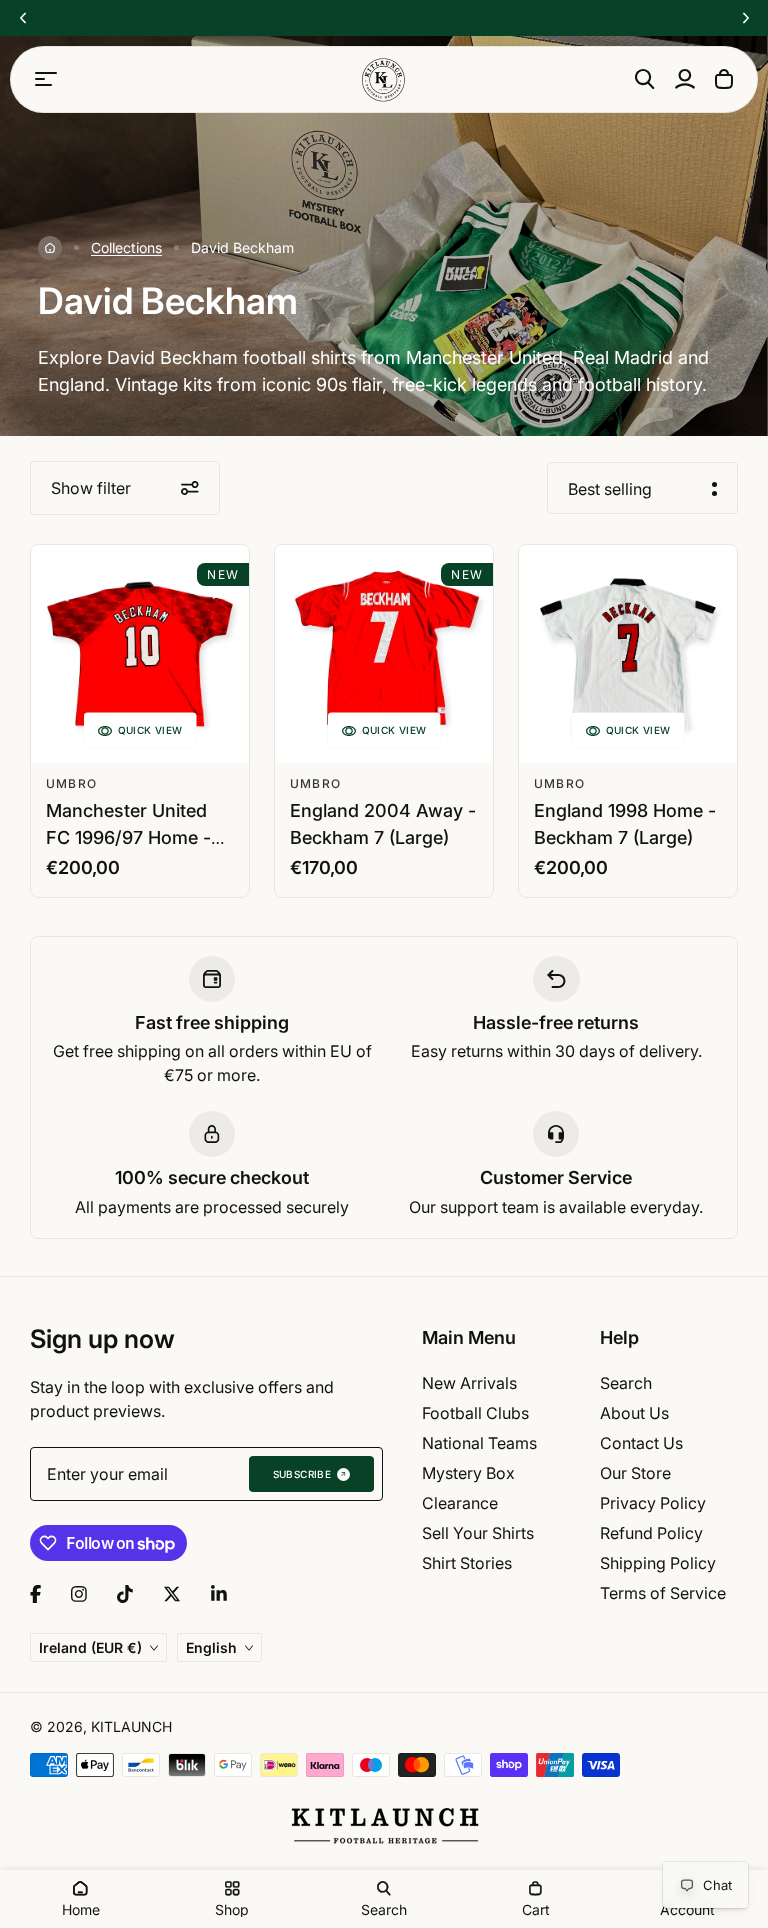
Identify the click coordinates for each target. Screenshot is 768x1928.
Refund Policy (651, 1533)
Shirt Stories (467, 1563)
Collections (126, 247)
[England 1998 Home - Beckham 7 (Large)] (628, 654)
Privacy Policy (653, 1503)
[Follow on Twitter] (172, 1594)
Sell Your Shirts (478, 1533)
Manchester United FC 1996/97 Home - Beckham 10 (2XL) (128, 837)
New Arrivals (469, 1383)
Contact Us (641, 1443)
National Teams (479, 1443)
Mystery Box (468, 1473)
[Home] (50, 248)
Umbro (71, 783)
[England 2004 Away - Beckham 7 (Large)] (384, 654)
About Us (634, 1413)
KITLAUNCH (131, 1726)
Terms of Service (663, 1593)
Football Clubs (475, 1413)
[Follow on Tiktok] (125, 1594)
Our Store (635, 1473)
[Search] (645, 79)
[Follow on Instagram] (79, 1594)
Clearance (460, 1503)
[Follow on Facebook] (35, 1594)
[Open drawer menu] (46, 79)
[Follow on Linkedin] (219, 1594)
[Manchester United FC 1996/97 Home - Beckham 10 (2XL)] (140, 654)
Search (626, 1383)
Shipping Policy (658, 1563)
